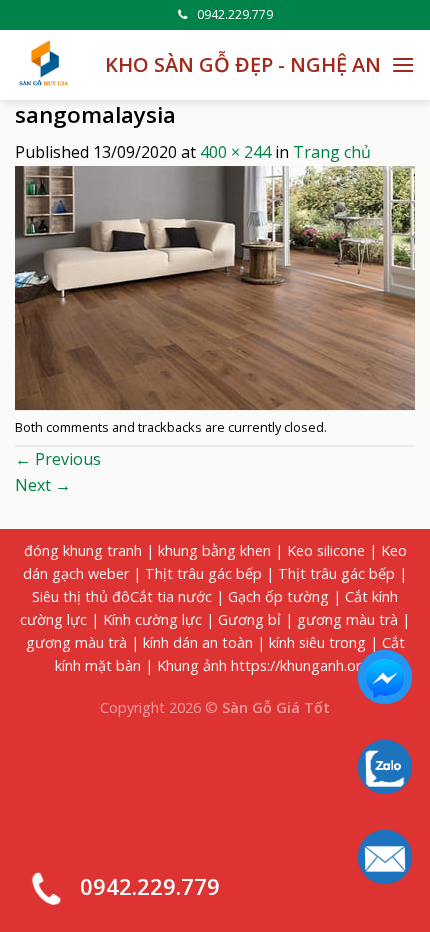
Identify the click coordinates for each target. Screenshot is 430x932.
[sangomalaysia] (215, 286)
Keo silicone (326, 550)
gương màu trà (347, 619)
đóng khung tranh (83, 550)
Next (43, 485)
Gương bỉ (249, 619)
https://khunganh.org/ (303, 665)
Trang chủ (332, 152)
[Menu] (403, 64)
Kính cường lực (152, 619)
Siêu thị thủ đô (81, 596)
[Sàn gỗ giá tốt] (45, 65)
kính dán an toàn (198, 642)
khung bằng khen (214, 550)
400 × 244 (235, 152)
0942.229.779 (235, 14)
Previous (58, 459)
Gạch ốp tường (278, 596)
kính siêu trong (317, 642)
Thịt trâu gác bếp (203, 573)
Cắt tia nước (171, 596)
